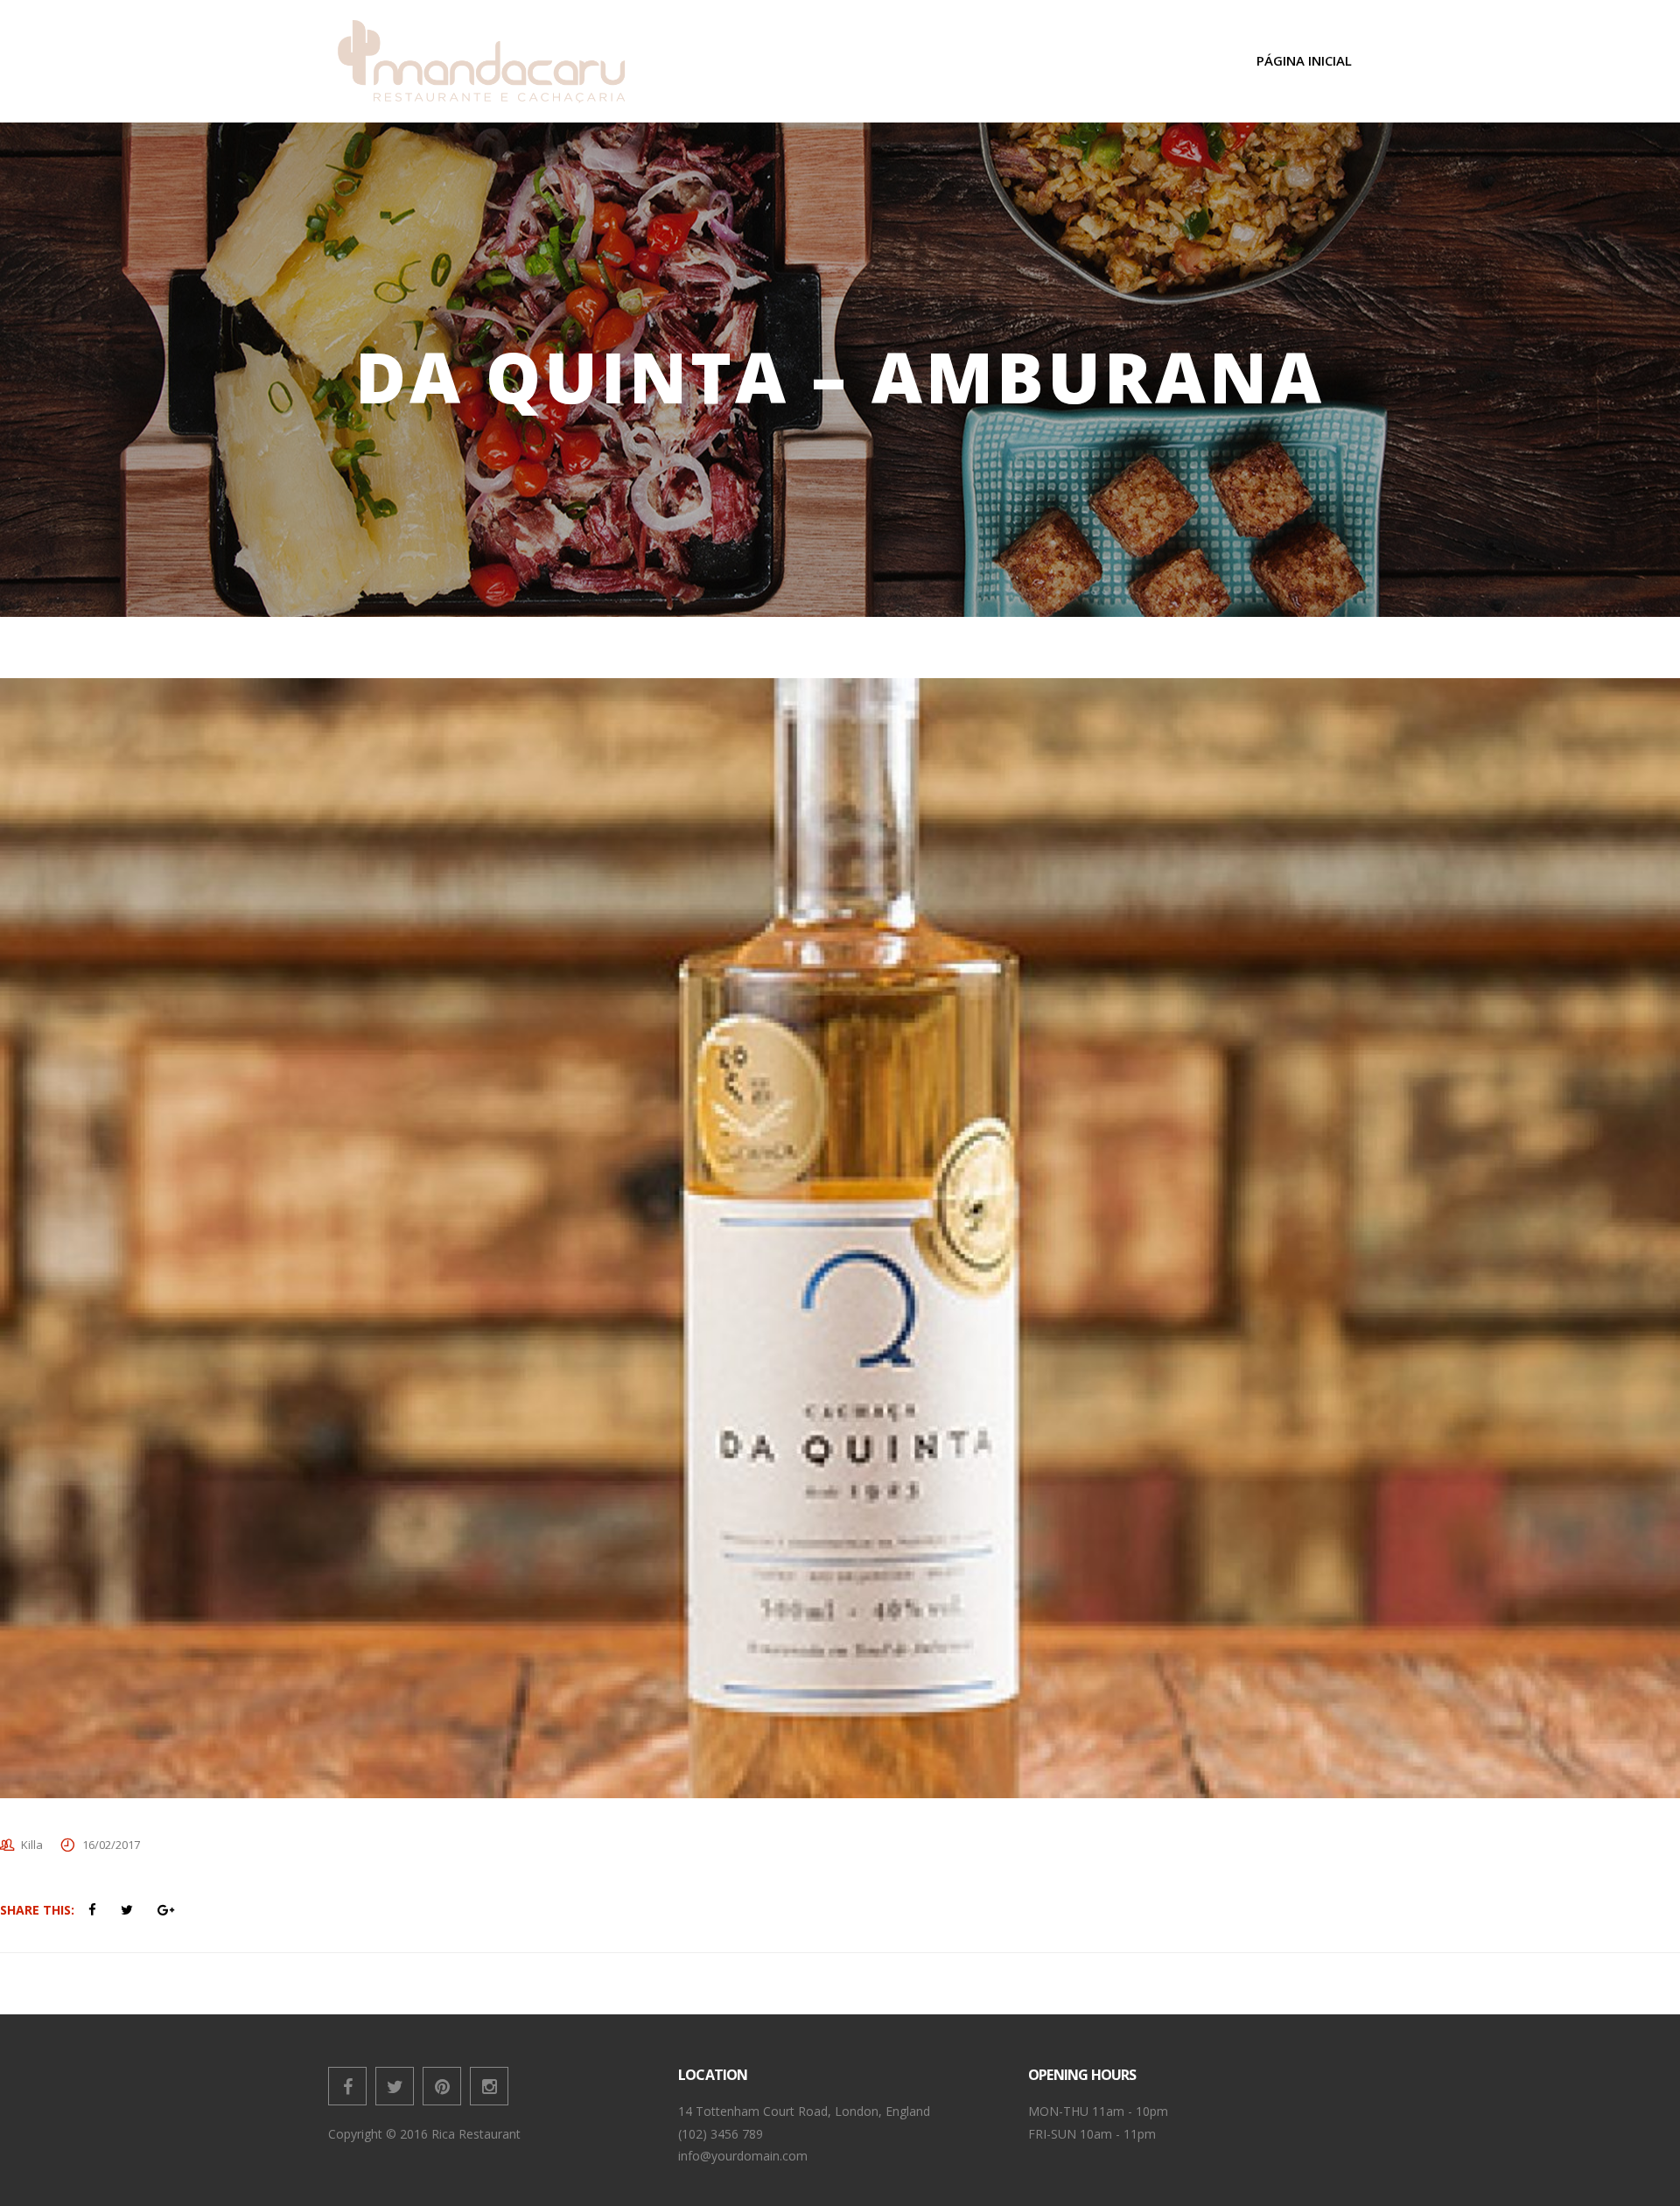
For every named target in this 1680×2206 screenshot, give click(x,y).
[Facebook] (347, 2086)
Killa (32, 1845)
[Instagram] (489, 2086)
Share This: (37, 1910)
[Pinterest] (442, 2086)
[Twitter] (395, 2086)
